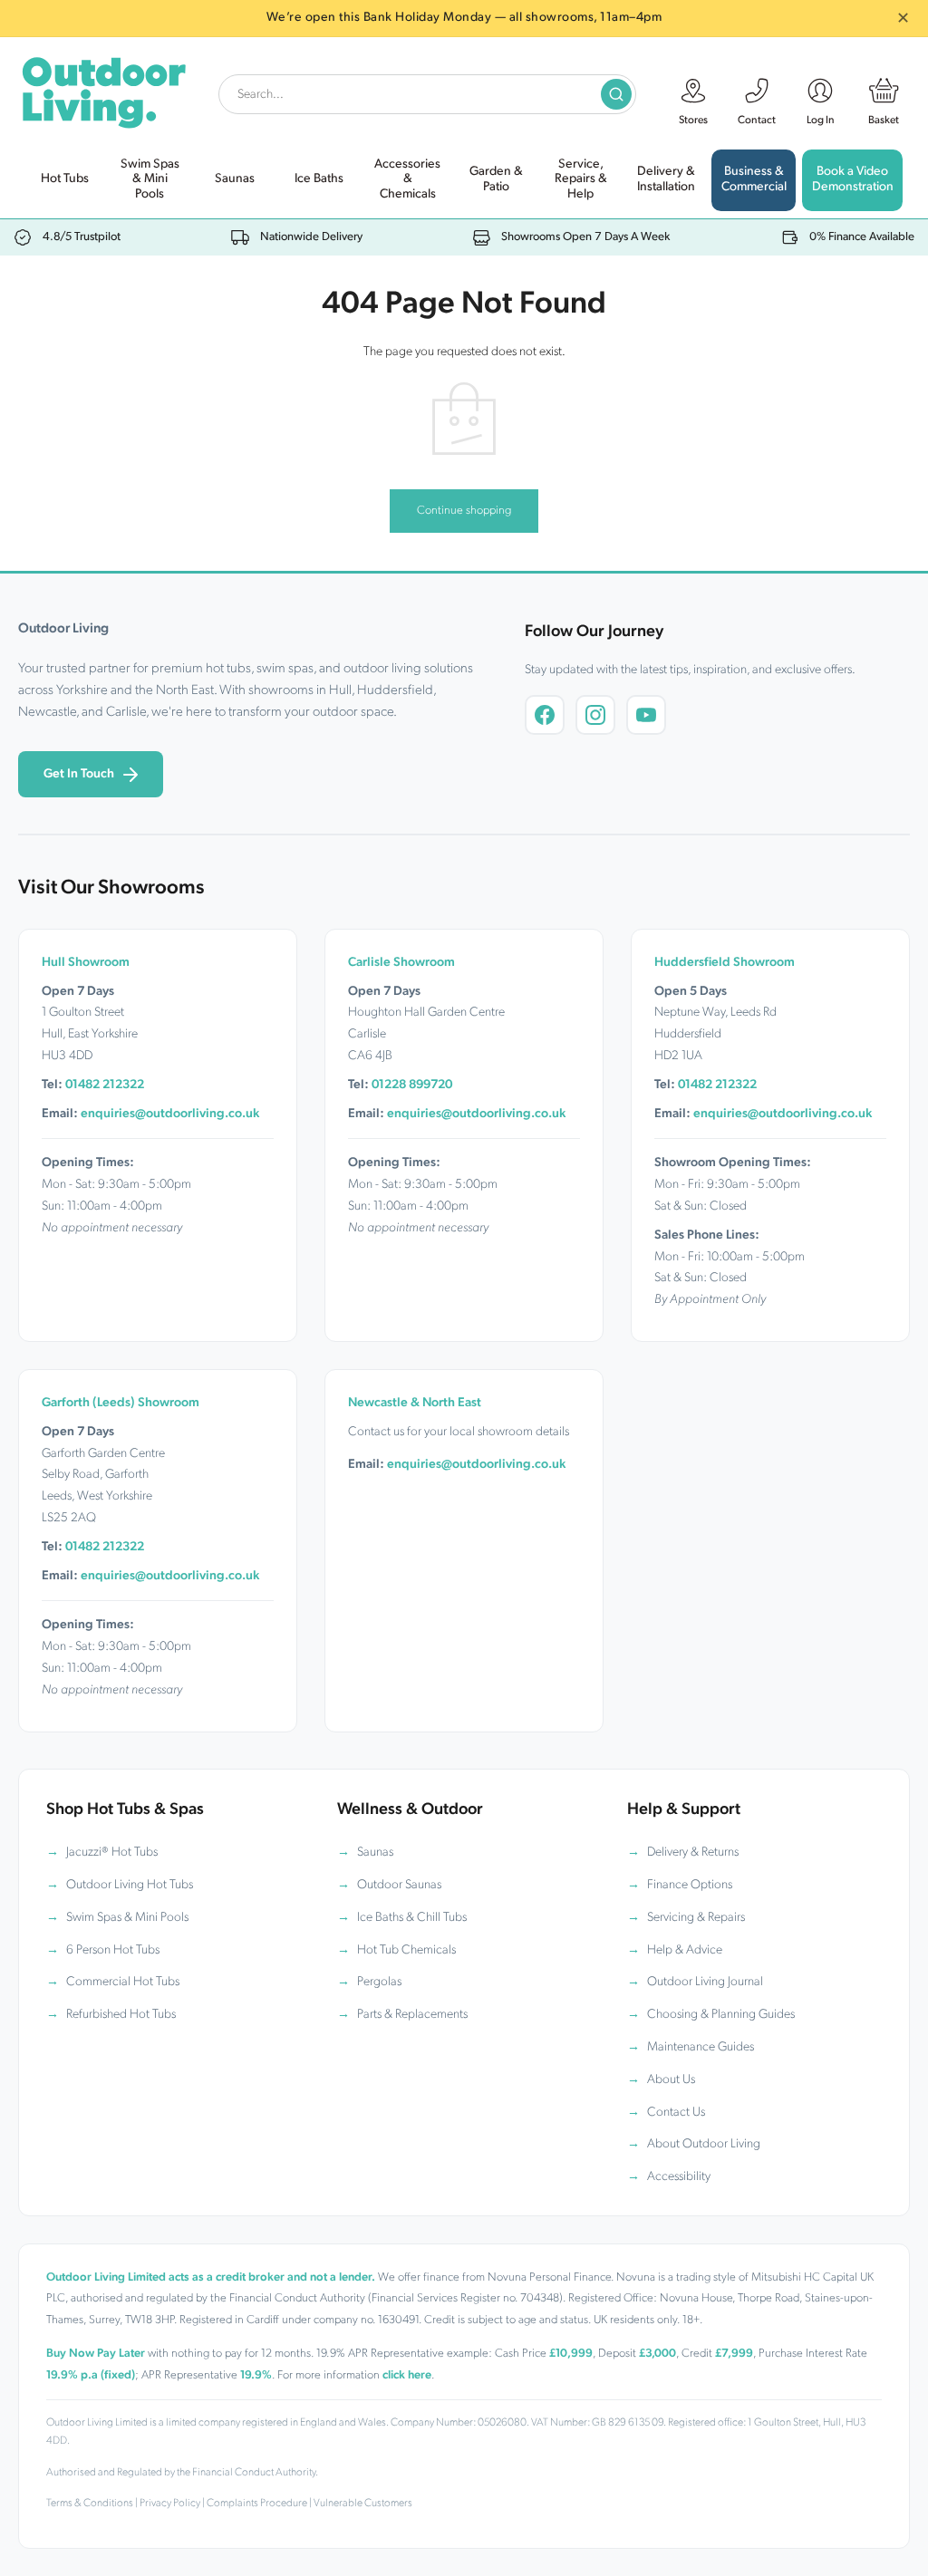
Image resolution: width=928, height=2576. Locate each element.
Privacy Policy (170, 2504)
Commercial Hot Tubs (123, 1982)
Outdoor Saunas (399, 1885)
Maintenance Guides (701, 2047)
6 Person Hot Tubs (113, 1950)
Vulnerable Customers (363, 2504)
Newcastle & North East (415, 1403)
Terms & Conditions (90, 2504)
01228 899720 (412, 1085)
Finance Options (690, 1885)
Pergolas (379, 1982)
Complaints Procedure (257, 2504)
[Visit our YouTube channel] (646, 715)
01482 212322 (105, 1085)
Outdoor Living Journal (705, 1982)
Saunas (375, 1852)
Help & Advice (685, 1950)
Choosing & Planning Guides (721, 2015)
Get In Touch (79, 774)
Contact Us (676, 2113)
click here (407, 2375)
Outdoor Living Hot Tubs (130, 1885)
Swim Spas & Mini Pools (127, 1918)
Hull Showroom (86, 963)
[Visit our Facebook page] (545, 715)
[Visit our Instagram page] (595, 715)
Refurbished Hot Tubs (121, 2015)
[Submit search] (616, 94)
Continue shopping (464, 511)
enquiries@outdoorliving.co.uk (170, 1114)
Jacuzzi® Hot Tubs (112, 1852)
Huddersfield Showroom (725, 963)
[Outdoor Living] (103, 89)
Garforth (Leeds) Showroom (121, 1403)
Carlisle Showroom (401, 963)
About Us (671, 2080)
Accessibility (679, 2177)
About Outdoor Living (704, 2144)
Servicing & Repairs (696, 1918)
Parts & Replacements (412, 2015)
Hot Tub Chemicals (406, 1950)
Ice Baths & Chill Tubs (412, 1918)
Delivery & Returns (693, 1852)
